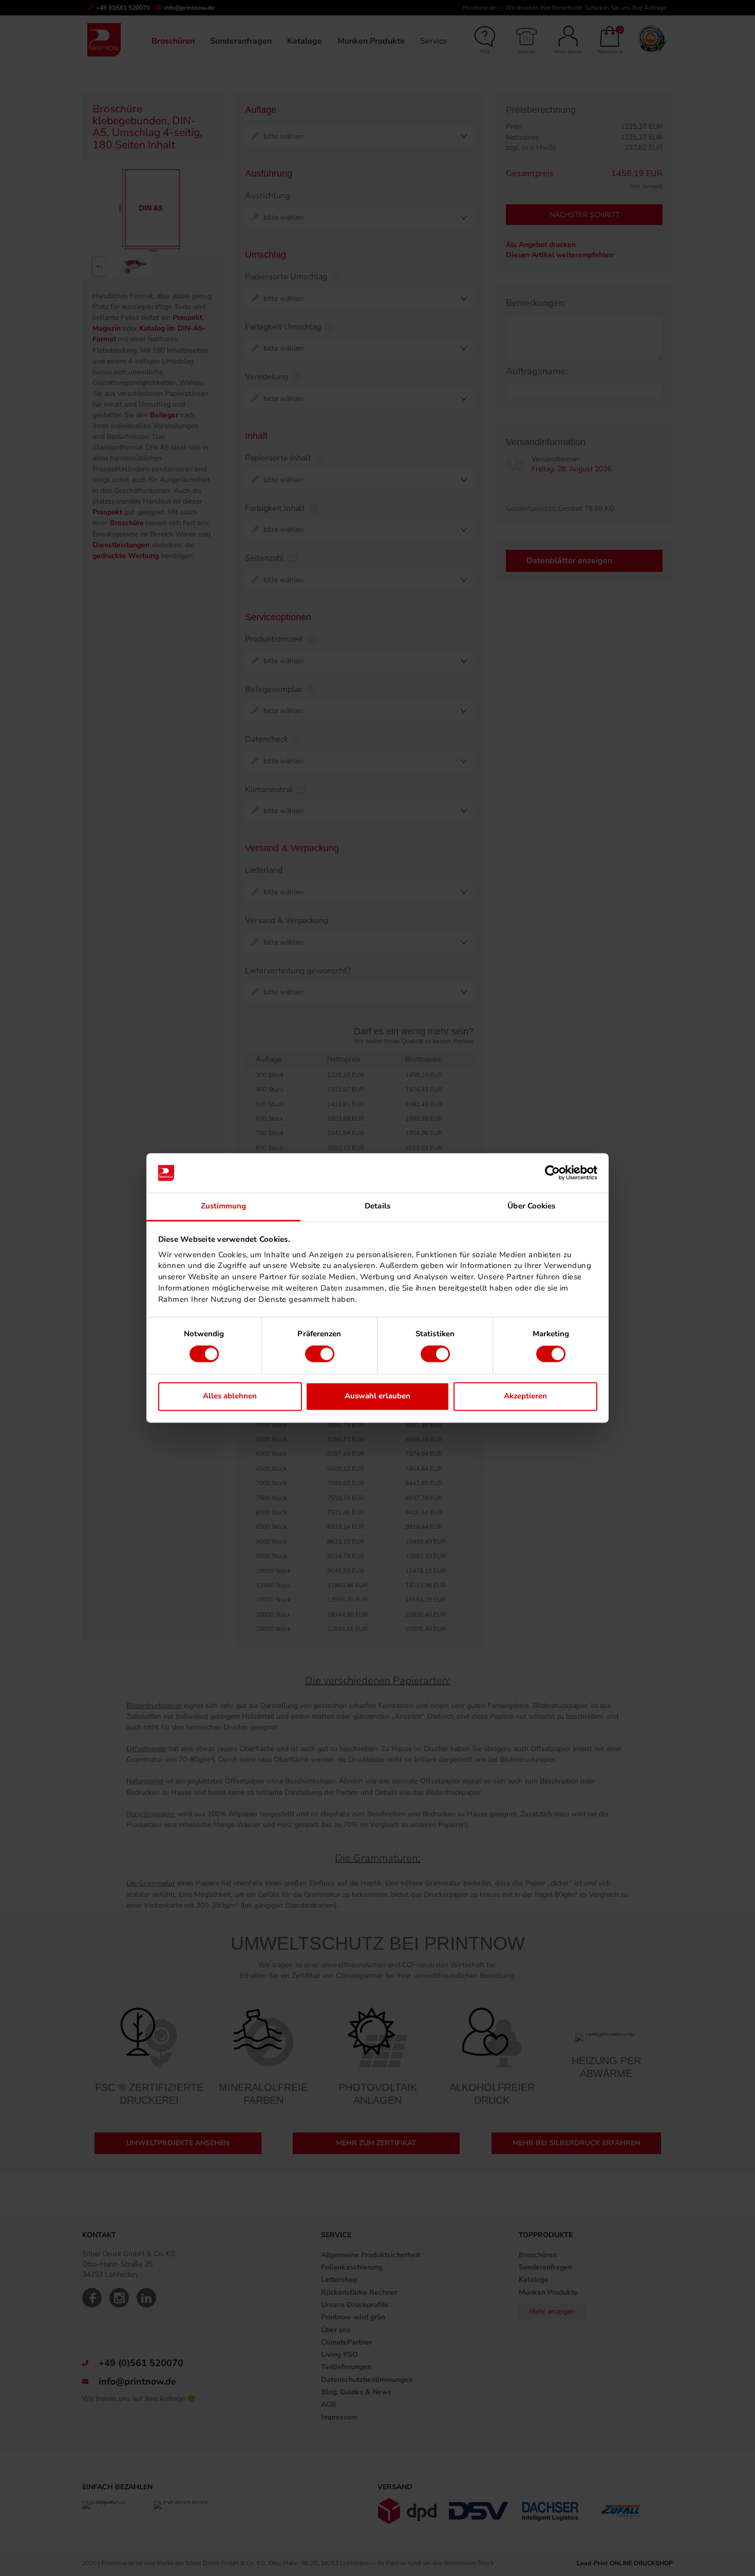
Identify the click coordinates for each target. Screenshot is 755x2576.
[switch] (320, 1354)
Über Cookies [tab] (531, 1206)
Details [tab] (377, 1206)
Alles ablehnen (230, 1396)
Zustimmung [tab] (224, 1206)
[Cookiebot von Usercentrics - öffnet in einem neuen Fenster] (552, 1173)
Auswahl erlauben (377, 1396)
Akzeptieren (525, 1396)
